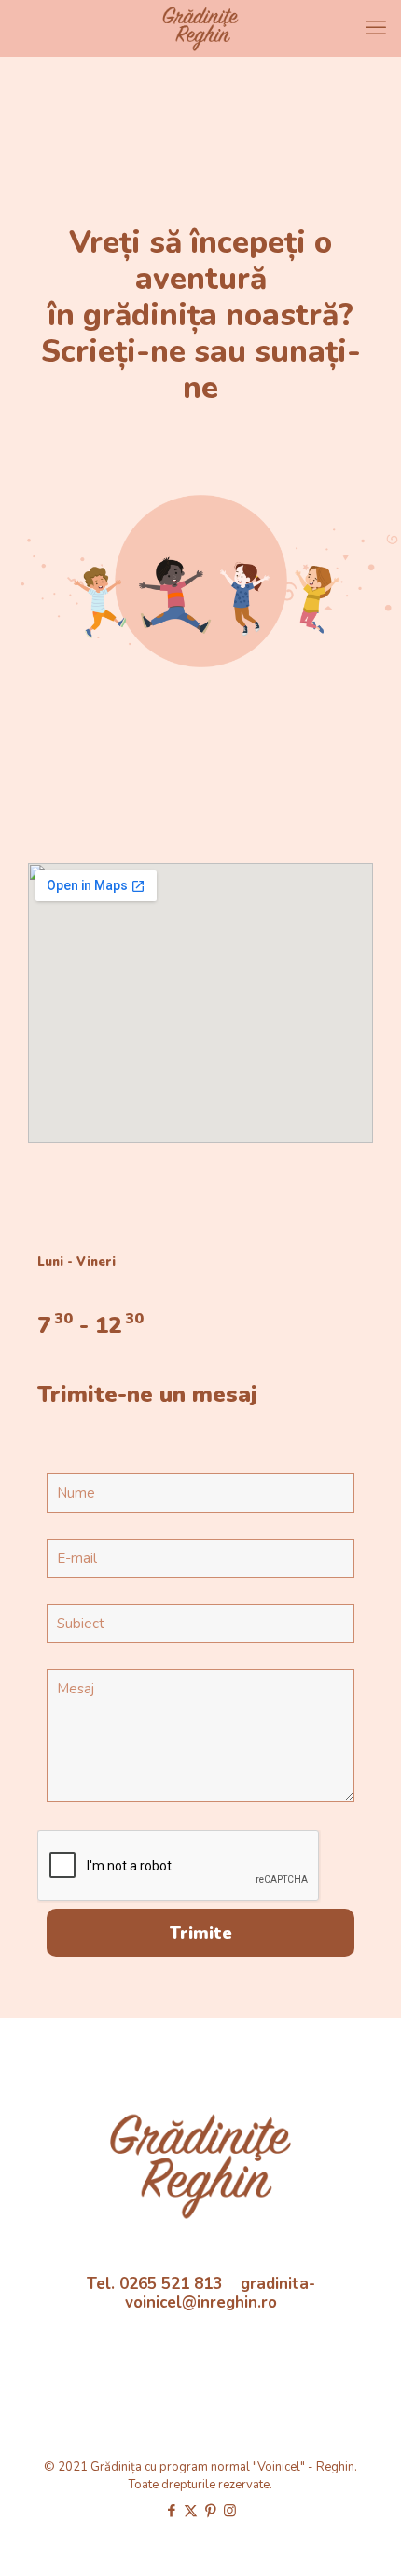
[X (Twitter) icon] (191, 2511)
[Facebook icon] (171, 2511)
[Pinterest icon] (210, 2511)
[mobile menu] (376, 28)
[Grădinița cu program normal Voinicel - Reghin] (200, 28)
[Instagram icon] (230, 2511)
